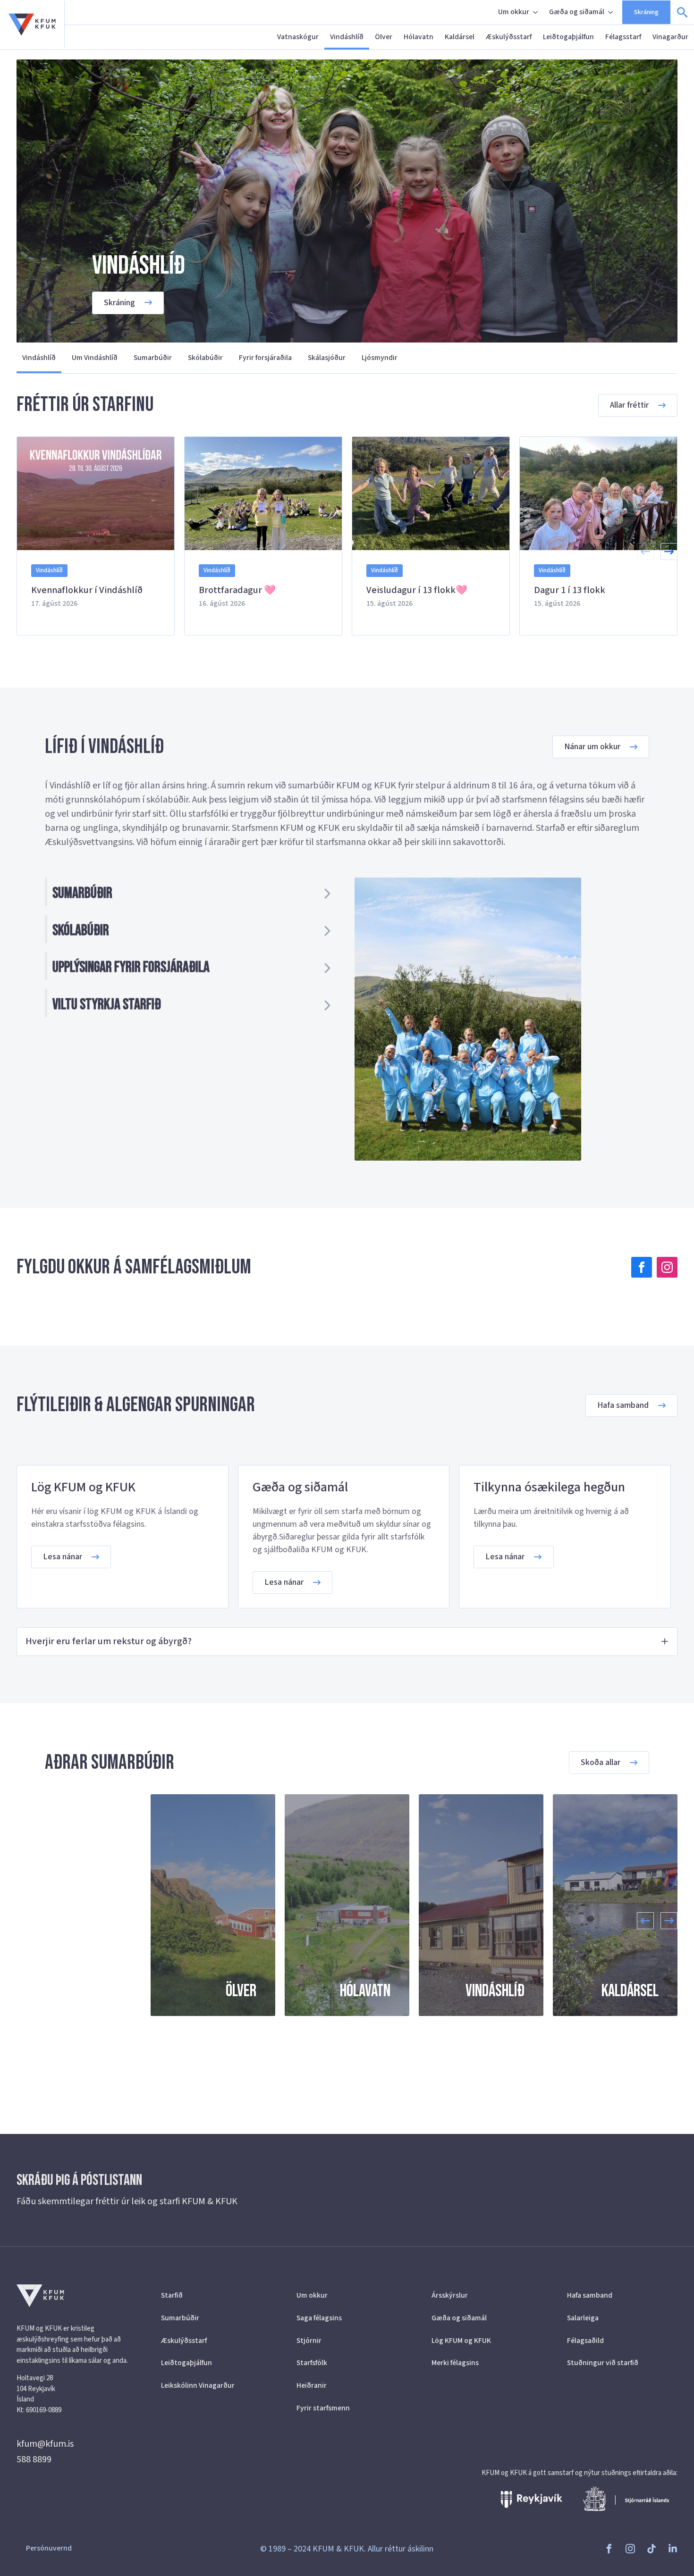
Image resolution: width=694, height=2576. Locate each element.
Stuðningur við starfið (603, 2363)
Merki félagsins (455, 2363)
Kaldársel (460, 37)
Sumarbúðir (153, 358)
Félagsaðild (585, 2341)
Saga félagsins (319, 2318)
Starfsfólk (312, 2363)
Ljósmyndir (380, 358)
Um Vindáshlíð (95, 358)
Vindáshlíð (347, 37)
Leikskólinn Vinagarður (198, 2385)
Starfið (172, 2295)
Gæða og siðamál (577, 12)
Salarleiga (583, 2318)
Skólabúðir (205, 358)
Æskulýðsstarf (509, 37)
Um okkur (514, 12)
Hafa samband (590, 2295)
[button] (669, 552)
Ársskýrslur (450, 2295)
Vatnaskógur (298, 37)
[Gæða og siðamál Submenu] (611, 12)
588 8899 (34, 2459)
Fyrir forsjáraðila (265, 358)
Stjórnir (309, 2341)
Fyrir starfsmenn (323, 2408)
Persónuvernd (49, 2548)
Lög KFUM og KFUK (461, 2341)
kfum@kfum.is (45, 2444)
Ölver (384, 37)
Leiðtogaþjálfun (568, 37)
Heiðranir (312, 2385)
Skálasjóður (327, 358)
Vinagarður (670, 37)
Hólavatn (419, 37)
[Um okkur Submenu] (536, 12)
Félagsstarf (623, 37)
